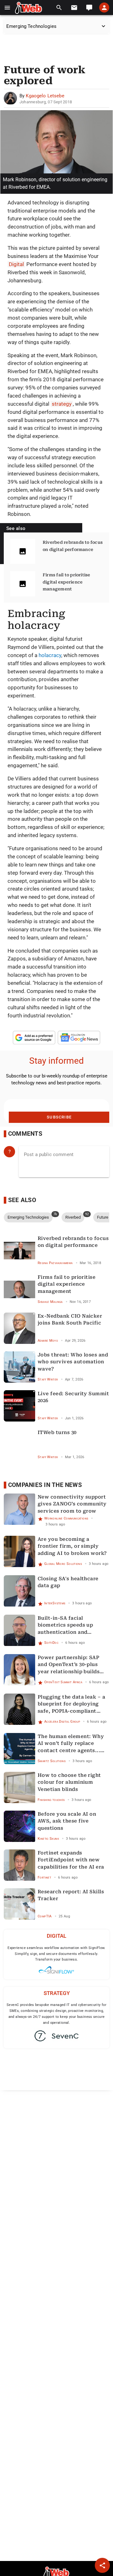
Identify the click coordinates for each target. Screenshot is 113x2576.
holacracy (50, 655)
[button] (7, 8)
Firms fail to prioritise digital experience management (67, 582)
